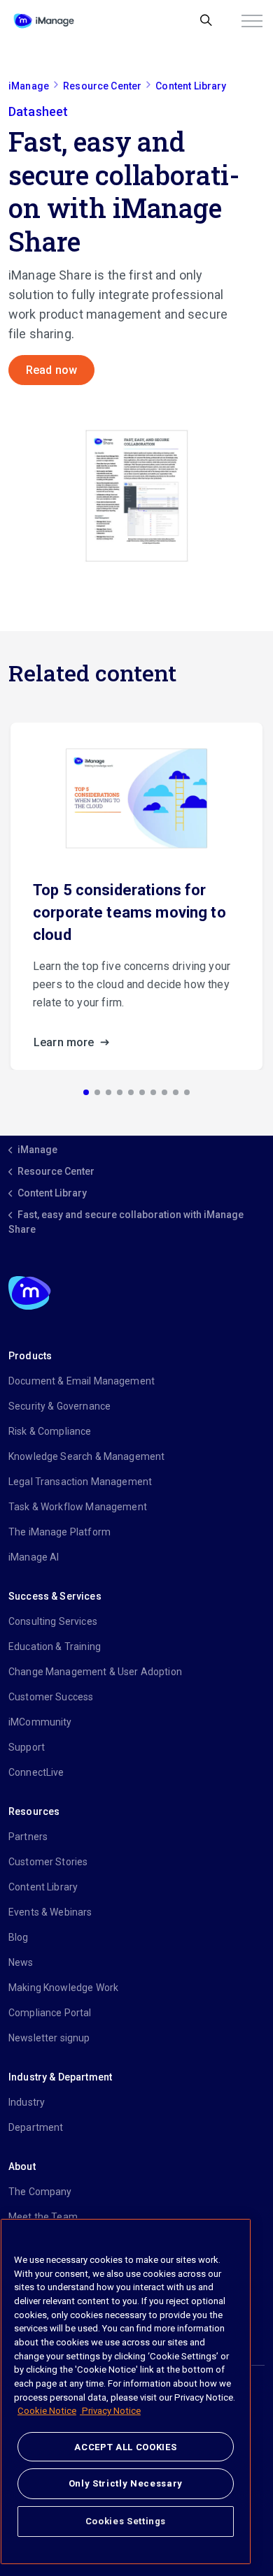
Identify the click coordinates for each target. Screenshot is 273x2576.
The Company (40, 2192)
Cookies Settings (126, 2521)
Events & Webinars (50, 1912)
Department (36, 2127)
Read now (51, 370)
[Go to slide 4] (120, 1092)
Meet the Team (43, 2217)
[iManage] (44, 21)
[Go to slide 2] (97, 1092)
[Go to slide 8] (164, 1092)
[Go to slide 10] (187, 1092)
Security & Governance (59, 1406)
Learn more (65, 1042)
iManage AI (34, 1557)
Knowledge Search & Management (86, 1456)
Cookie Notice (47, 2411)
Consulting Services (53, 1621)
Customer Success (51, 1697)
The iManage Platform (59, 1532)
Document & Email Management (82, 1381)
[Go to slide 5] (131, 1092)
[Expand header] (252, 21)
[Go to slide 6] (142, 1092)
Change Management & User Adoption (95, 1672)
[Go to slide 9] (176, 1092)
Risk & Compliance (50, 1431)
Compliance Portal (50, 2013)
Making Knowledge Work (63, 1988)
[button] (136, 495)
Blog (19, 1937)
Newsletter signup (49, 2038)
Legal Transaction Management (80, 1482)
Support (27, 1747)
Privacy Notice (110, 2411)
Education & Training (55, 1647)
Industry (27, 2102)
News (21, 1962)
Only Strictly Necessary (126, 2483)
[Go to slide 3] (108, 1092)
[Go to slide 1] (86, 1092)
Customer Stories (48, 1862)
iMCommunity (40, 1722)
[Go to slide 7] (153, 1092)
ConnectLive (36, 1772)
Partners (28, 1837)
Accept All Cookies (125, 2447)
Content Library (43, 1887)
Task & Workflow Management (78, 1507)
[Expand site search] (206, 21)
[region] (126, 2392)
